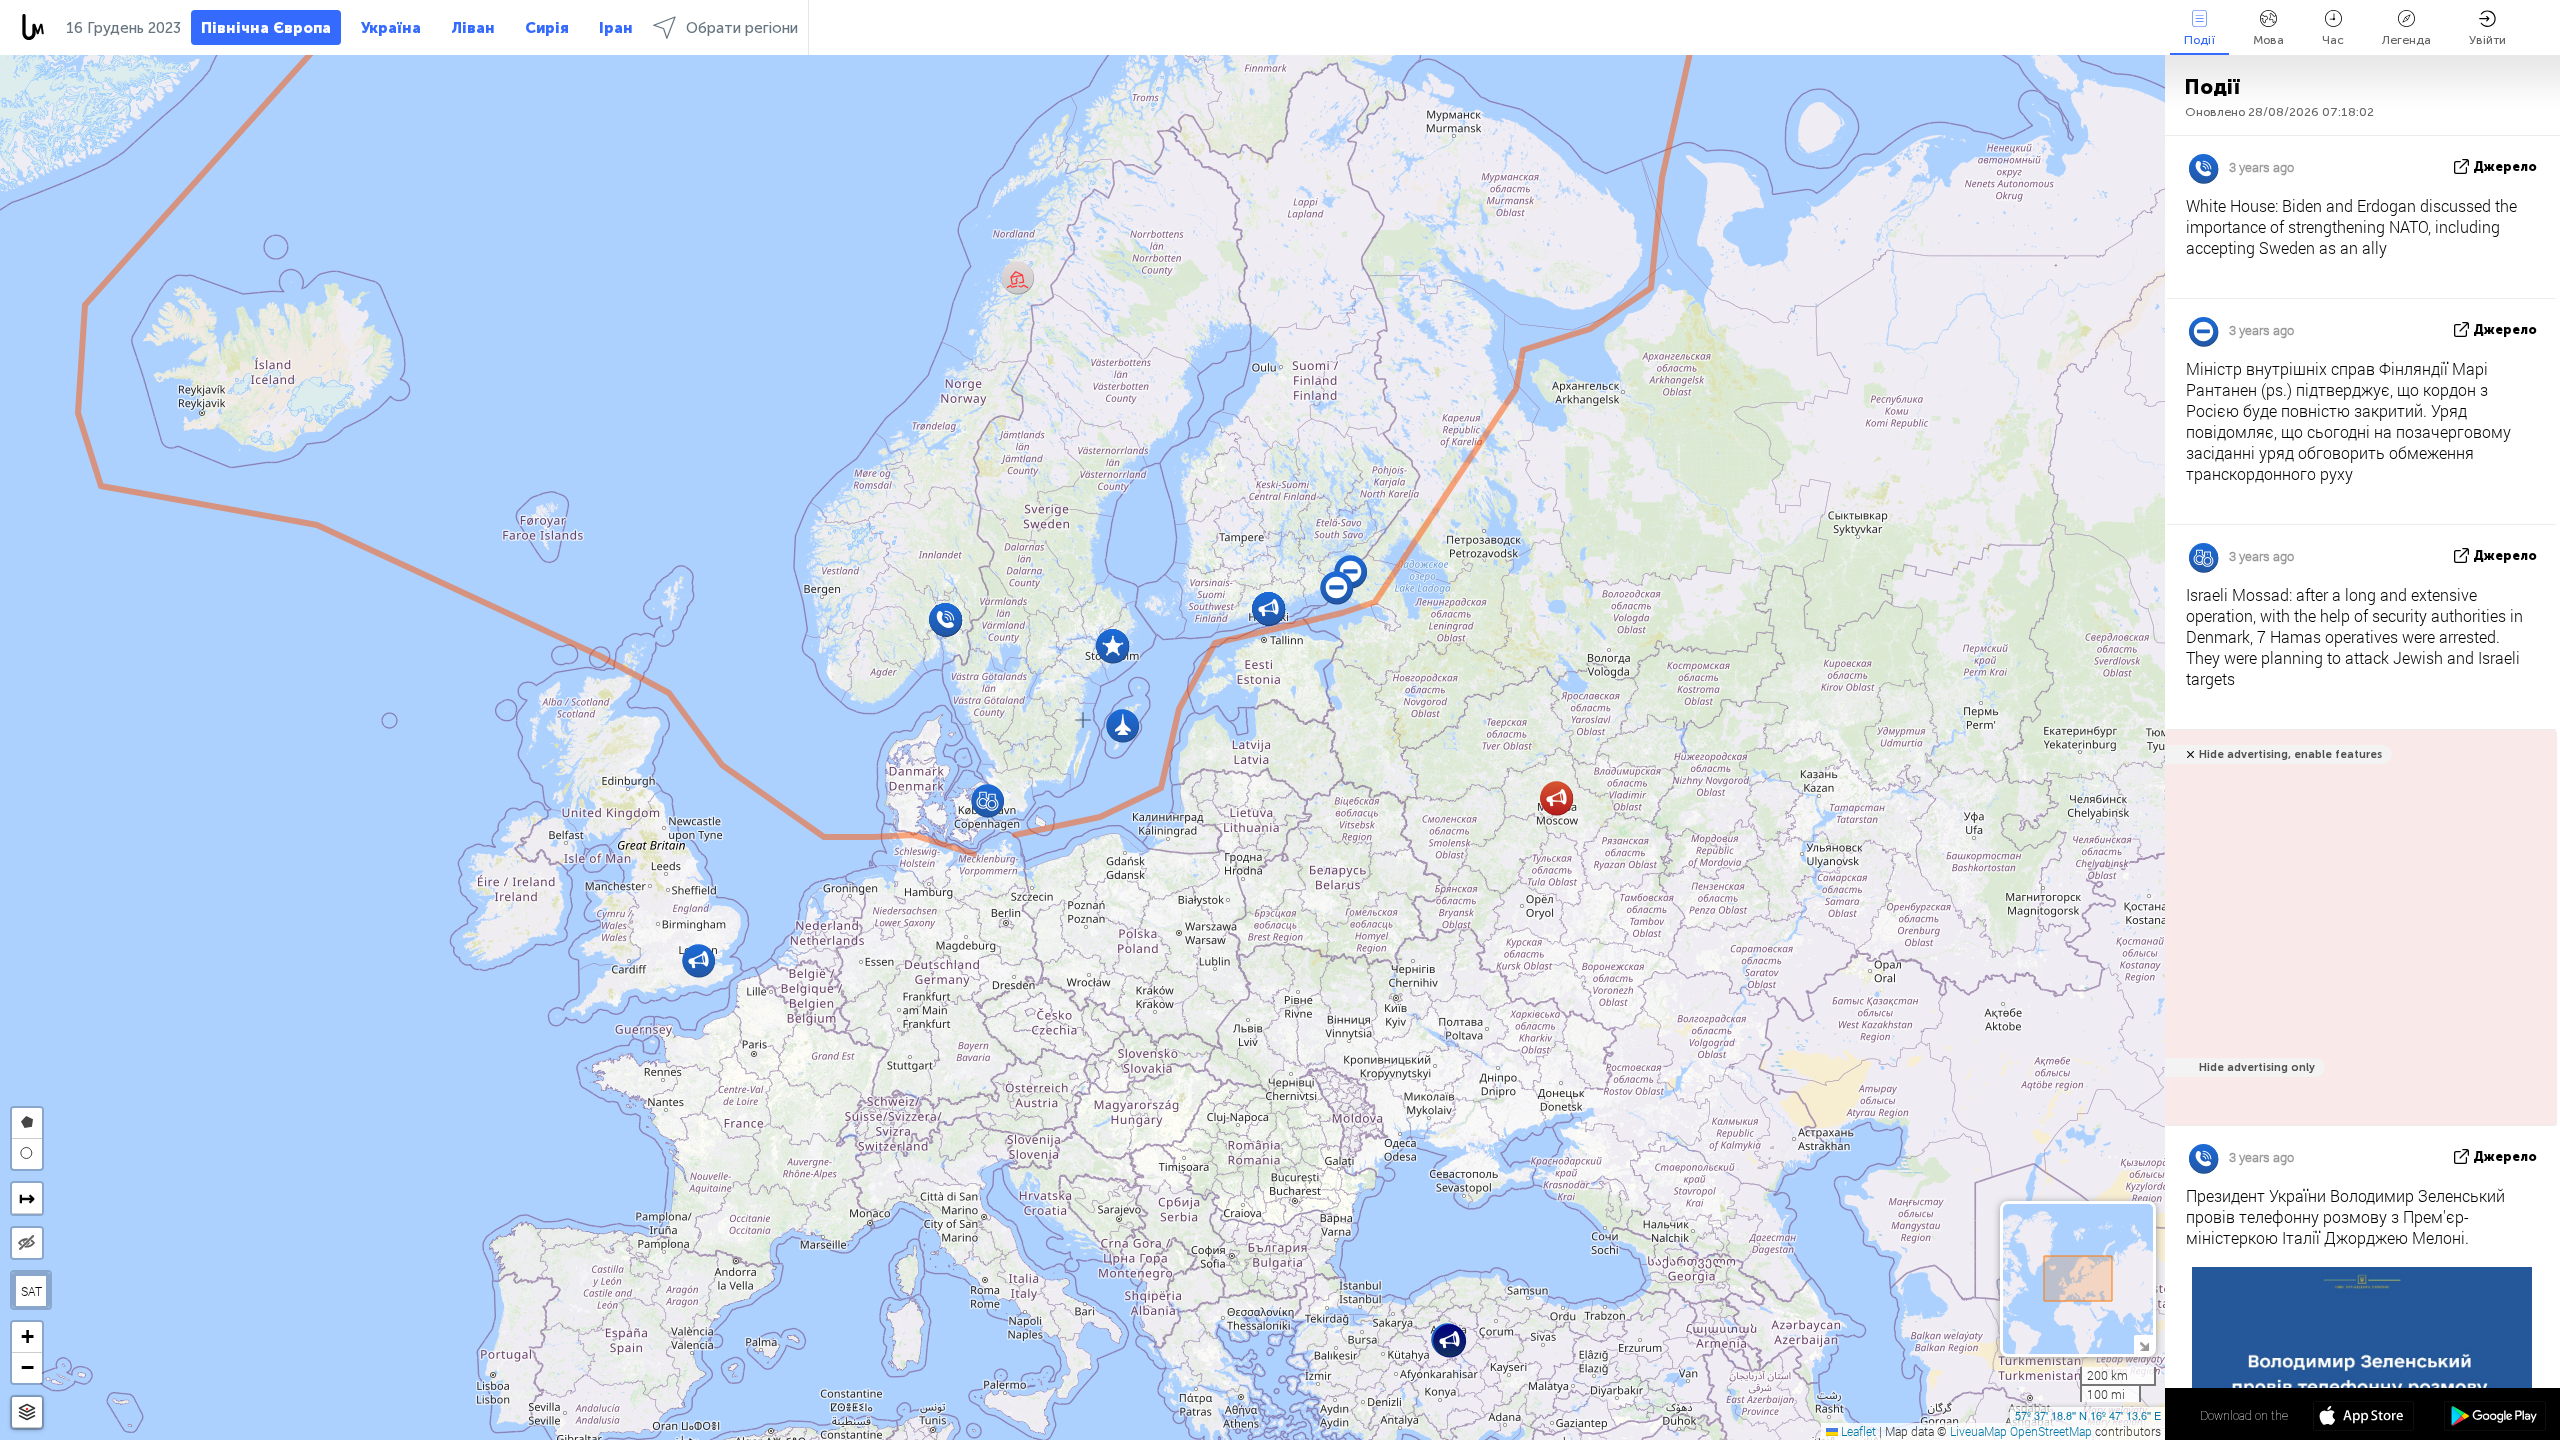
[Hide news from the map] (27, 1243)
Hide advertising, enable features (2290, 754)
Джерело (2505, 166)
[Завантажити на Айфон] (2363, 1418)
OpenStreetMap (2051, 1431)
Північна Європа (266, 28)
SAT (31, 1291)
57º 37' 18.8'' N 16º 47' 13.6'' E (2088, 1415)
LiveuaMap (1978, 1431)
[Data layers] (27, 1412)
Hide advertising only (2257, 1067)
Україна (391, 28)
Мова (2268, 40)
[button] (1556, 798)
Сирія (547, 28)
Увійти (2487, 40)
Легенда (2406, 40)
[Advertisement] (2357, 938)
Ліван (473, 28)
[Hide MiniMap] (2143, 1344)
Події (2199, 40)
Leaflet (1857, 1431)
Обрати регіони (742, 28)
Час (2333, 40)
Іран (616, 28)
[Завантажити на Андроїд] (2494, 1418)
